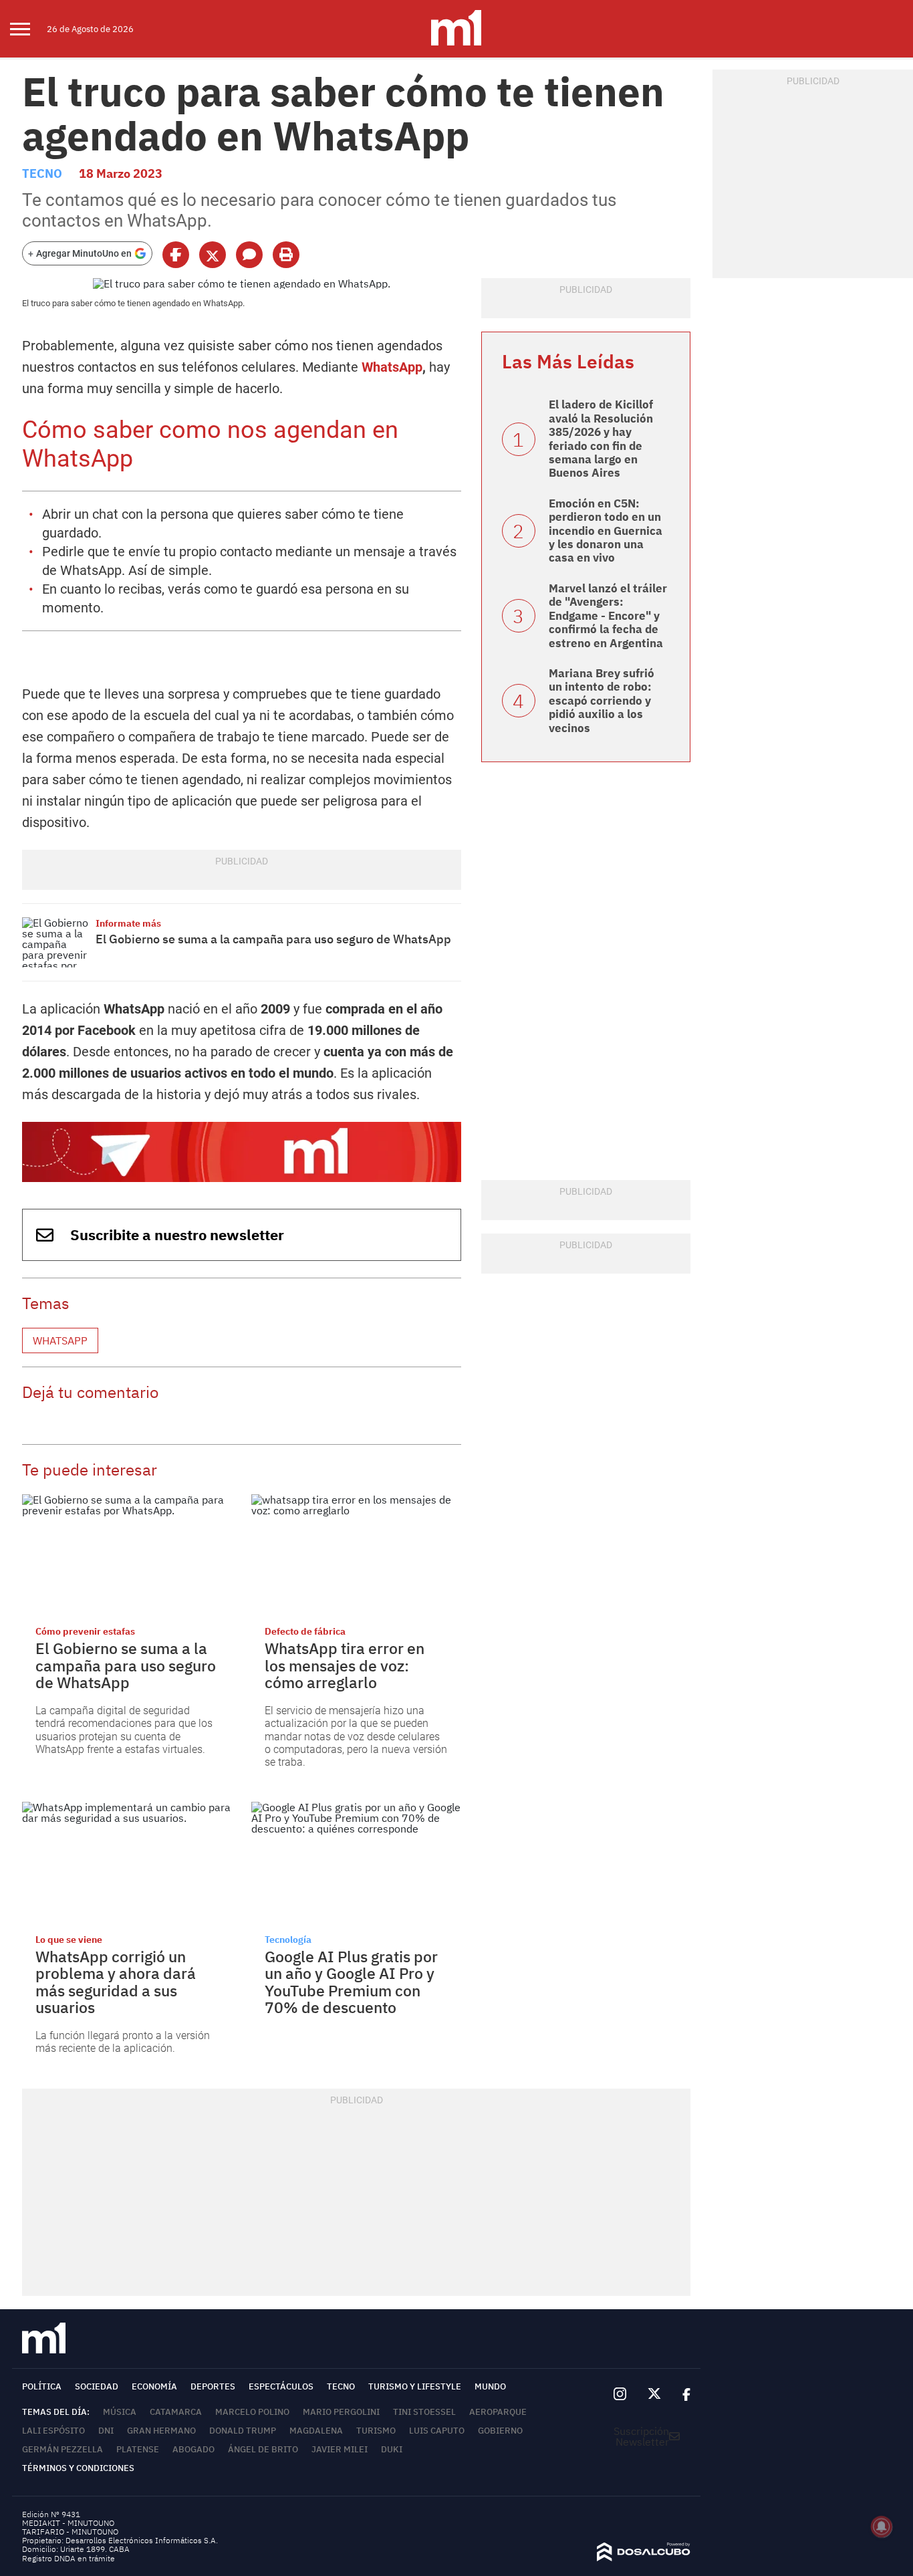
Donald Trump (243, 2431)
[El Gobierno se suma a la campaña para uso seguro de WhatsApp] (55, 942)
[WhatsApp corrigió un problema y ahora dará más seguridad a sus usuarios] (127, 1861)
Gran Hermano (161, 2431)
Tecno (42, 173)
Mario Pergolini (341, 2412)
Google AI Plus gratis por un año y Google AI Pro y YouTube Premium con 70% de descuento (351, 1982)
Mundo (490, 2386)
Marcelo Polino (252, 2412)
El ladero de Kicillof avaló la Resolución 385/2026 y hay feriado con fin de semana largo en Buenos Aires (601, 439)
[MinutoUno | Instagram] (620, 2394)
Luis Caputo (437, 2431)
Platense (138, 2449)
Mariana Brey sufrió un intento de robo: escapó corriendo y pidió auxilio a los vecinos (602, 701)
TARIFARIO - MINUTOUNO (71, 2532)
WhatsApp (392, 367)
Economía (154, 2386)
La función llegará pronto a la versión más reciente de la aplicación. (123, 2042)
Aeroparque (498, 2412)
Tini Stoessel (424, 2412)
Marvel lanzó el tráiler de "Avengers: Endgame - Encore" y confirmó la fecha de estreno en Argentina (608, 616)
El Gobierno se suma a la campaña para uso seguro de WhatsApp (275, 939)
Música (120, 2412)
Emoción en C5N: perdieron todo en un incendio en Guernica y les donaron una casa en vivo (606, 531)
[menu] (28, 29)
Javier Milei (340, 2449)
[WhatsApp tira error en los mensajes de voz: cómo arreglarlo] (356, 1553)
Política (42, 2386)
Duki (392, 2449)
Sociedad (97, 2386)
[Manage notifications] (882, 2527)
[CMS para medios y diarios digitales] (644, 2557)
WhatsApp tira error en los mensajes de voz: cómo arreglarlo (345, 1665)
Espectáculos (281, 2386)
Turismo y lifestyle (415, 2386)
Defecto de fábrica (305, 1631)
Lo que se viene (69, 1940)
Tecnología (288, 1940)
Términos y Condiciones (78, 2468)
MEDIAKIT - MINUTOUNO (68, 2523)
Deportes (213, 2386)
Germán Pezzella (62, 2449)
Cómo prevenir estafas (85, 1631)
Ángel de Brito (263, 2449)
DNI (106, 2431)
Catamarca (176, 2412)
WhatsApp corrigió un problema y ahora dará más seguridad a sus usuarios (116, 1982)
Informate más (128, 923)
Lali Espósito (53, 2431)
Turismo (376, 2431)
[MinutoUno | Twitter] (654, 2394)
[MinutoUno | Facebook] (681, 2394)
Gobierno (500, 2431)
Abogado (193, 2449)
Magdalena (316, 2431)
